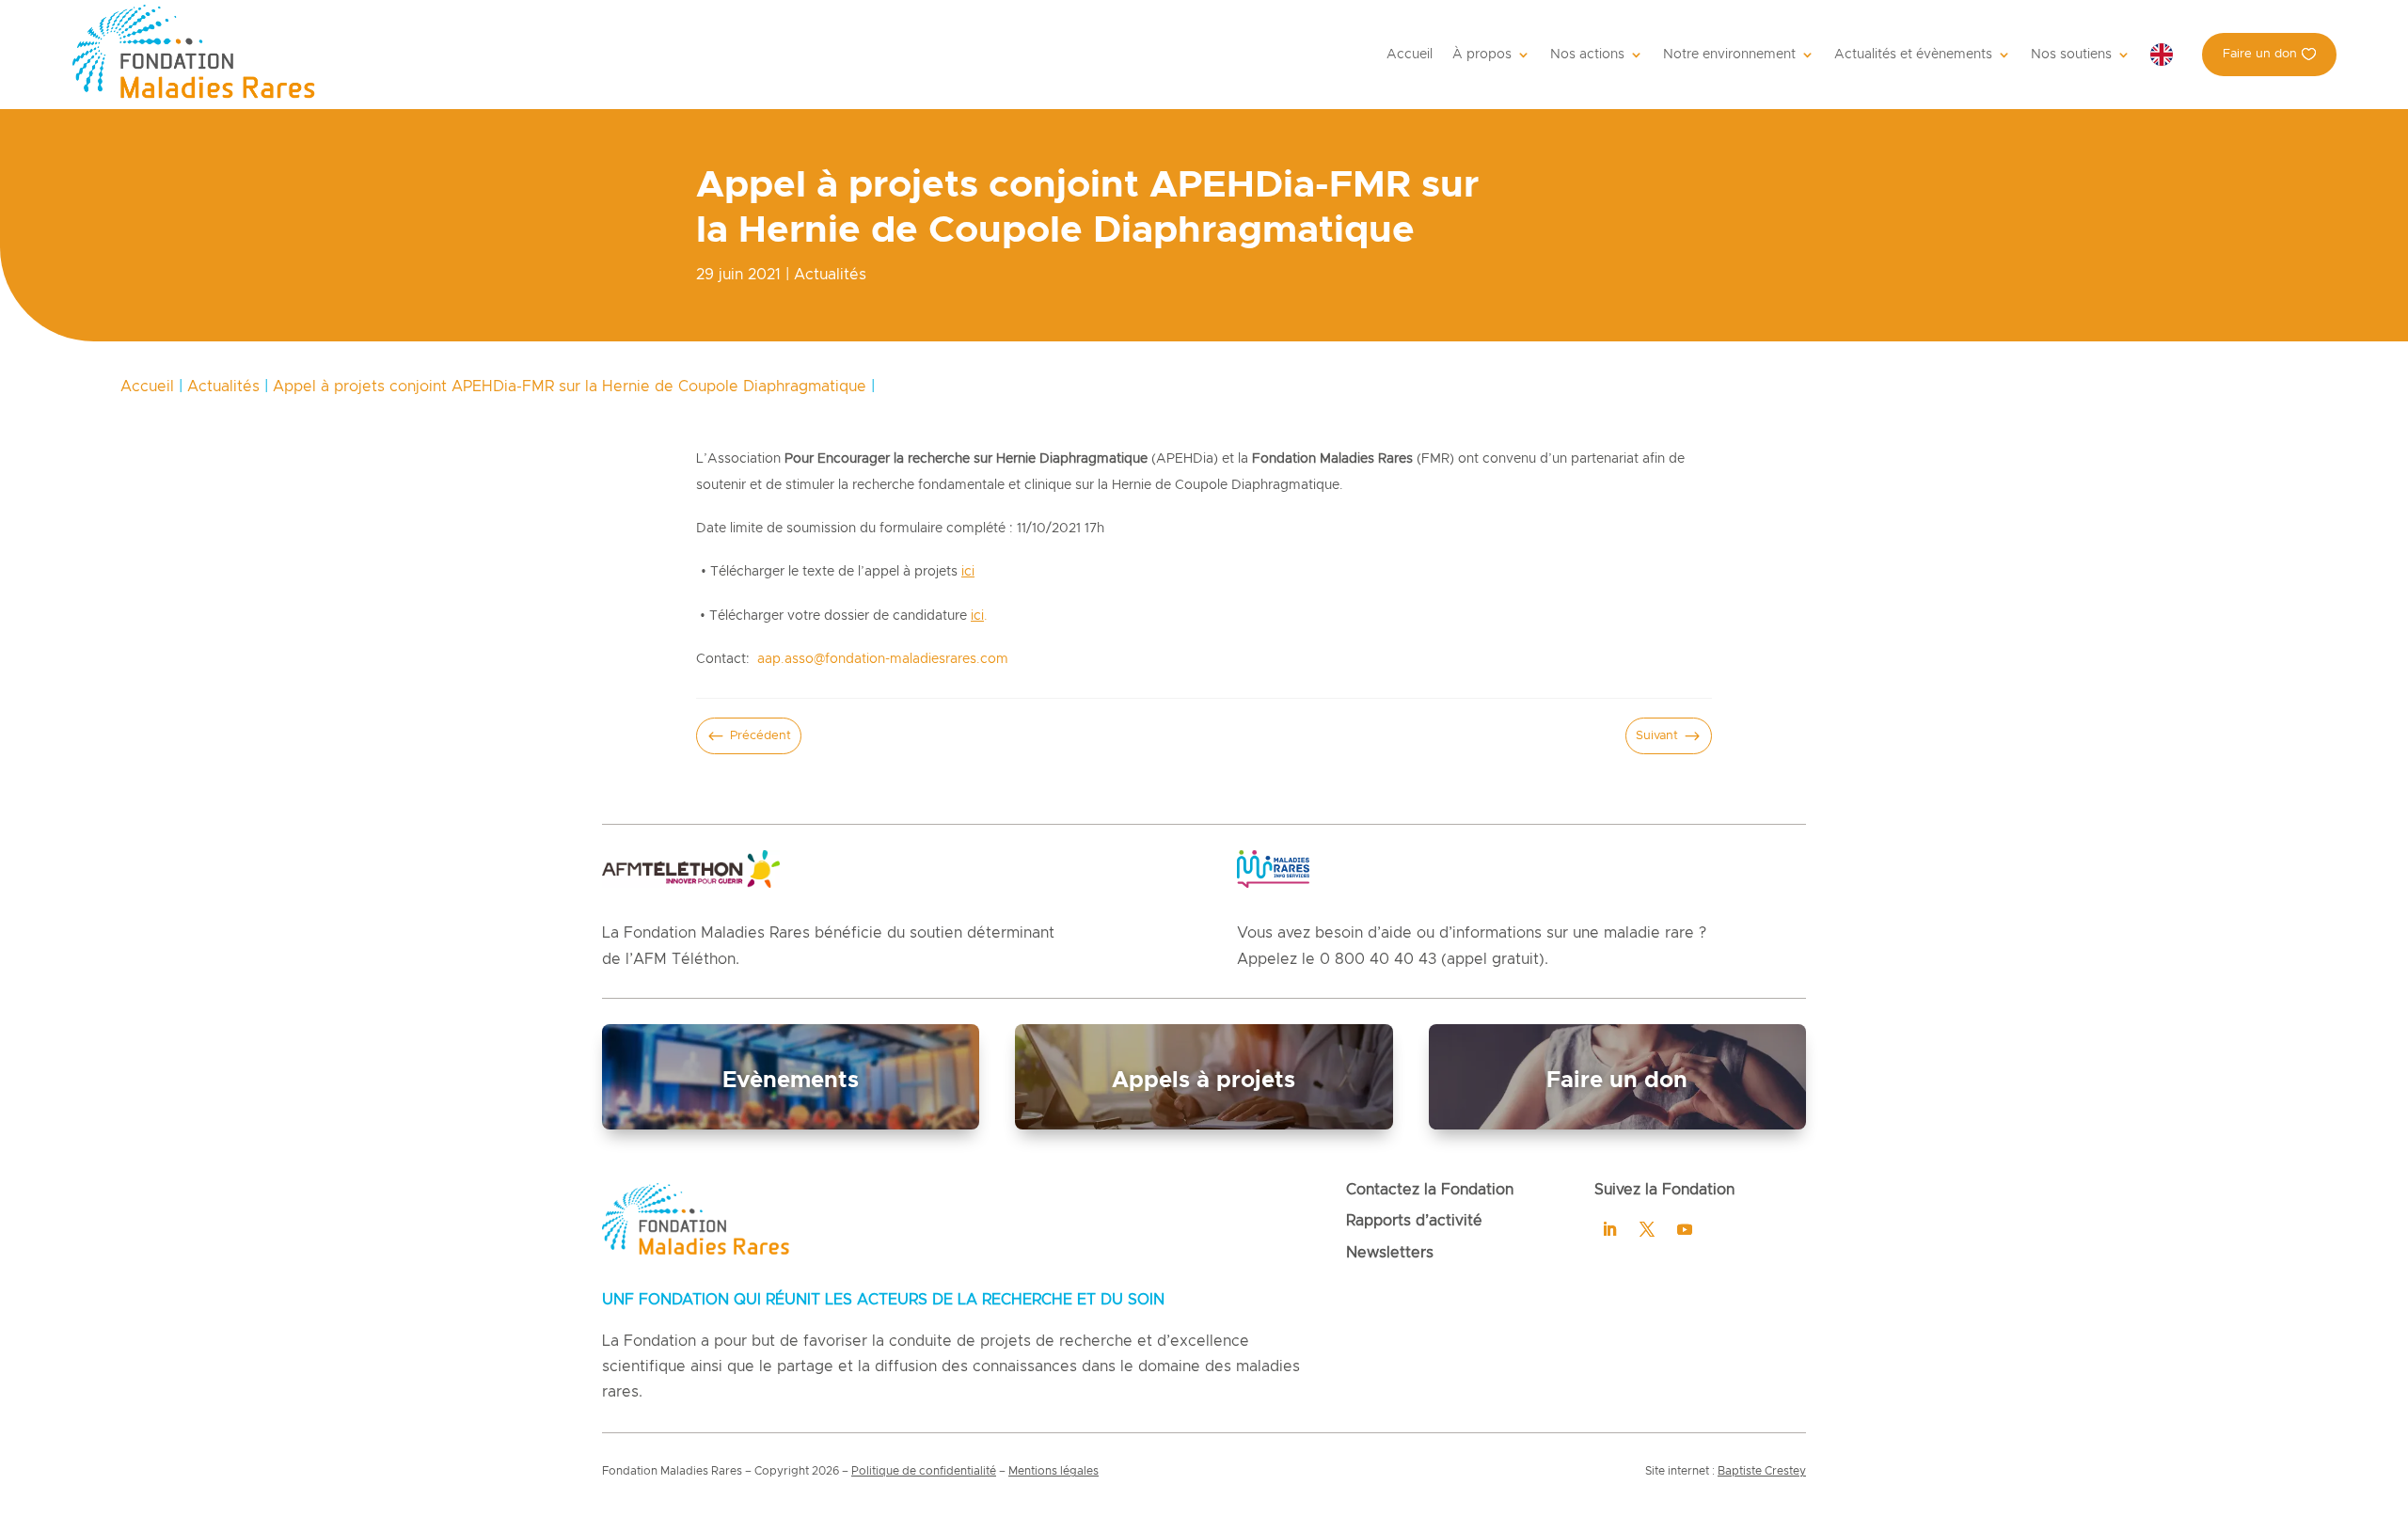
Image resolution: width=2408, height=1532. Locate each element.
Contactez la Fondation (1430, 1190)
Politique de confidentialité (924, 1471)
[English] (2166, 55)
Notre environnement (1729, 55)
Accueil (1410, 55)
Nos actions (1587, 55)
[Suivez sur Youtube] (1685, 1229)
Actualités (830, 275)
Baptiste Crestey (1762, 1471)
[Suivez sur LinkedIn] (1609, 1229)
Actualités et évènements (1913, 55)
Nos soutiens (2071, 55)
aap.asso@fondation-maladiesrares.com (883, 659)
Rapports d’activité (1414, 1221)
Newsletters (1390, 1253)
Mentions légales (1053, 1471)
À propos (1482, 55)
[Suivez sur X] (1647, 1229)
